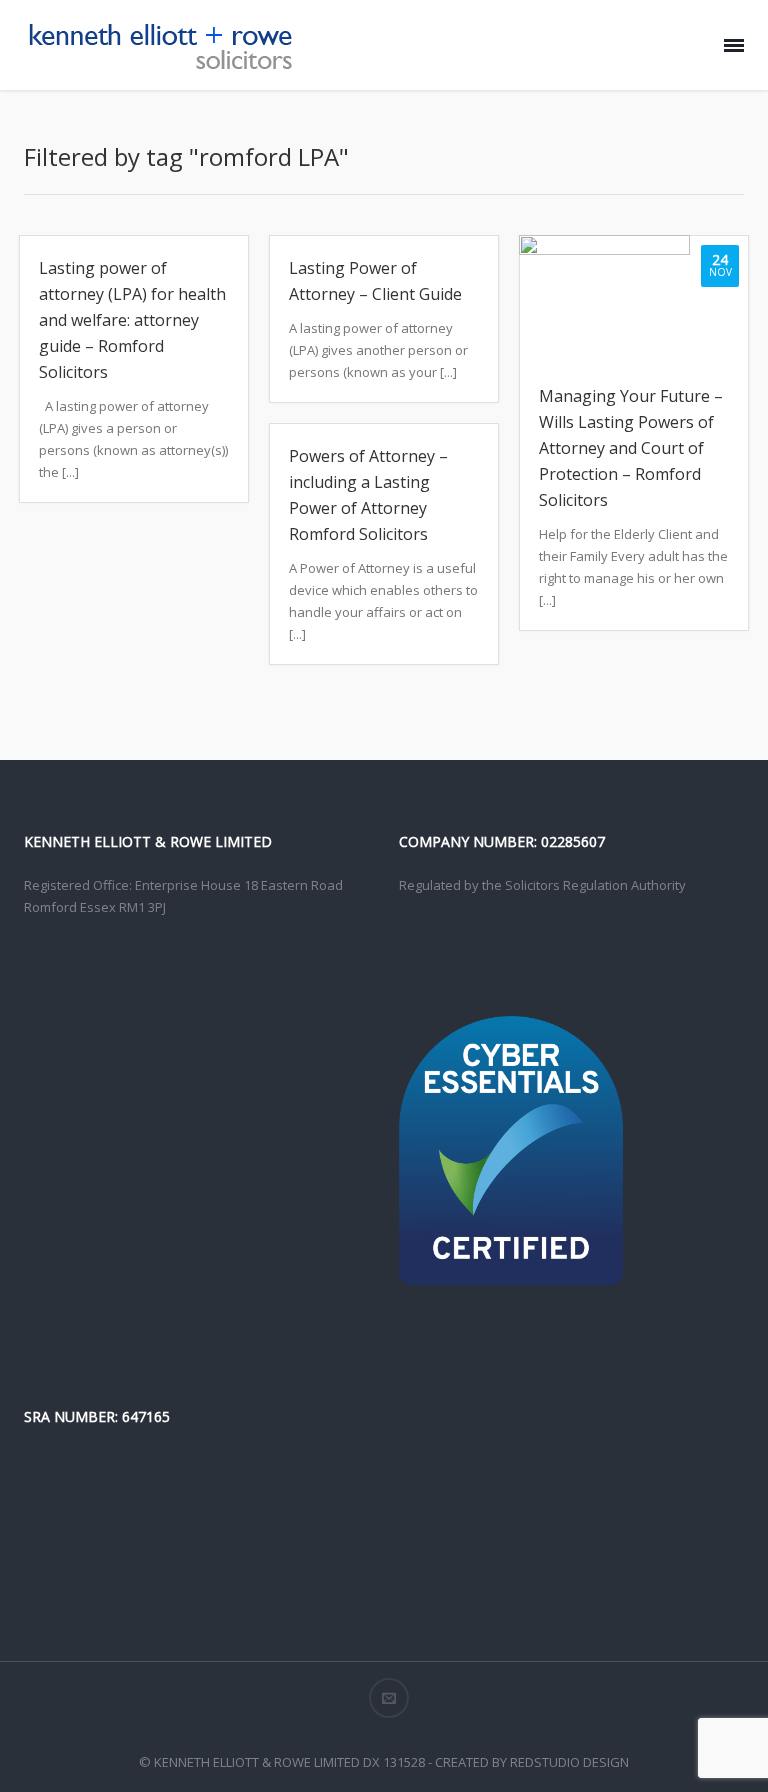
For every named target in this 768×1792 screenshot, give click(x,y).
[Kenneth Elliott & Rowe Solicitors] (159, 45)
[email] (389, 1698)
